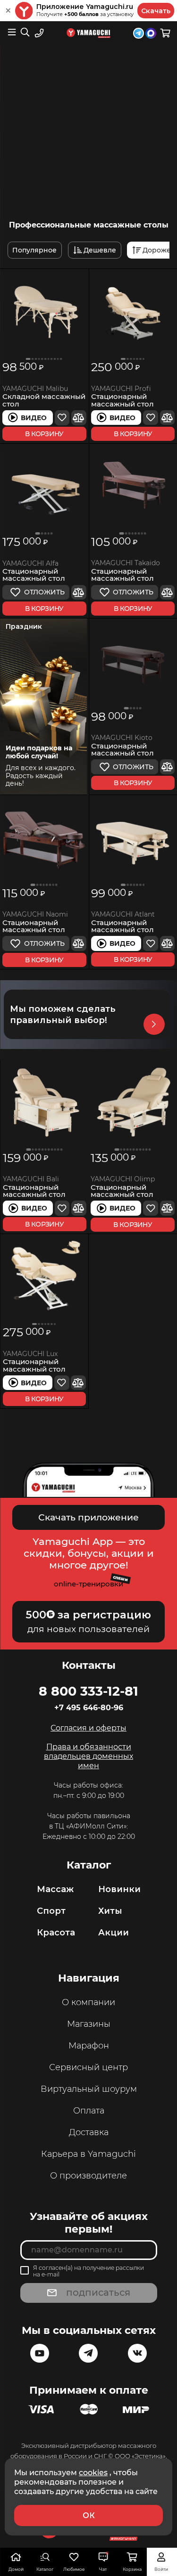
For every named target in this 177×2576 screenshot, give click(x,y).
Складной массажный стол (44, 400)
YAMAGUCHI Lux (30, 1354)
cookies (93, 2472)
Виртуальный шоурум (89, 2089)
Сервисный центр (88, 2067)
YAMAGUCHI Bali (31, 1179)
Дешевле (100, 250)
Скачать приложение (88, 1517)
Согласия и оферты (88, 1728)
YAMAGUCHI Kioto (122, 738)
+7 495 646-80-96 (89, 1708)
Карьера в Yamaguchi (88, 2154)
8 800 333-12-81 (88, 1691)
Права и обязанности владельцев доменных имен (88, 1756)
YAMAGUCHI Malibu (35, 389)
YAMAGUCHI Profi (121, 389)
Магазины (89, 2024)
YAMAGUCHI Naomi (35, 914)
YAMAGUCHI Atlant (123, 914)
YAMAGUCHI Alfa (30, 564)
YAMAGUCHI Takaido (126, 563)
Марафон (89, 2046)
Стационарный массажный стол (122, 400)
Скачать (156, 11)
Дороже (157, 250)
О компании (88, 2002)
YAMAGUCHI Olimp (123, 1179)
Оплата (89, 2111)
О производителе (88, 2176)
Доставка (89, 2132)
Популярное (34, 250)
